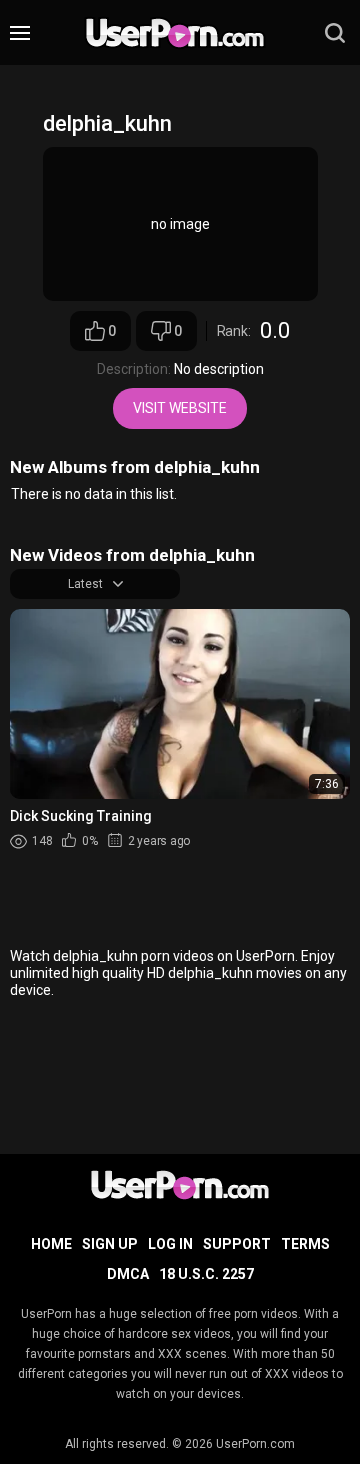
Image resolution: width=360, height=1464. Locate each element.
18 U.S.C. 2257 (206, 1274)
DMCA (128, 1274)
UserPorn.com (255, 1444)
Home (51, 1244)
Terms (305, 1244)
